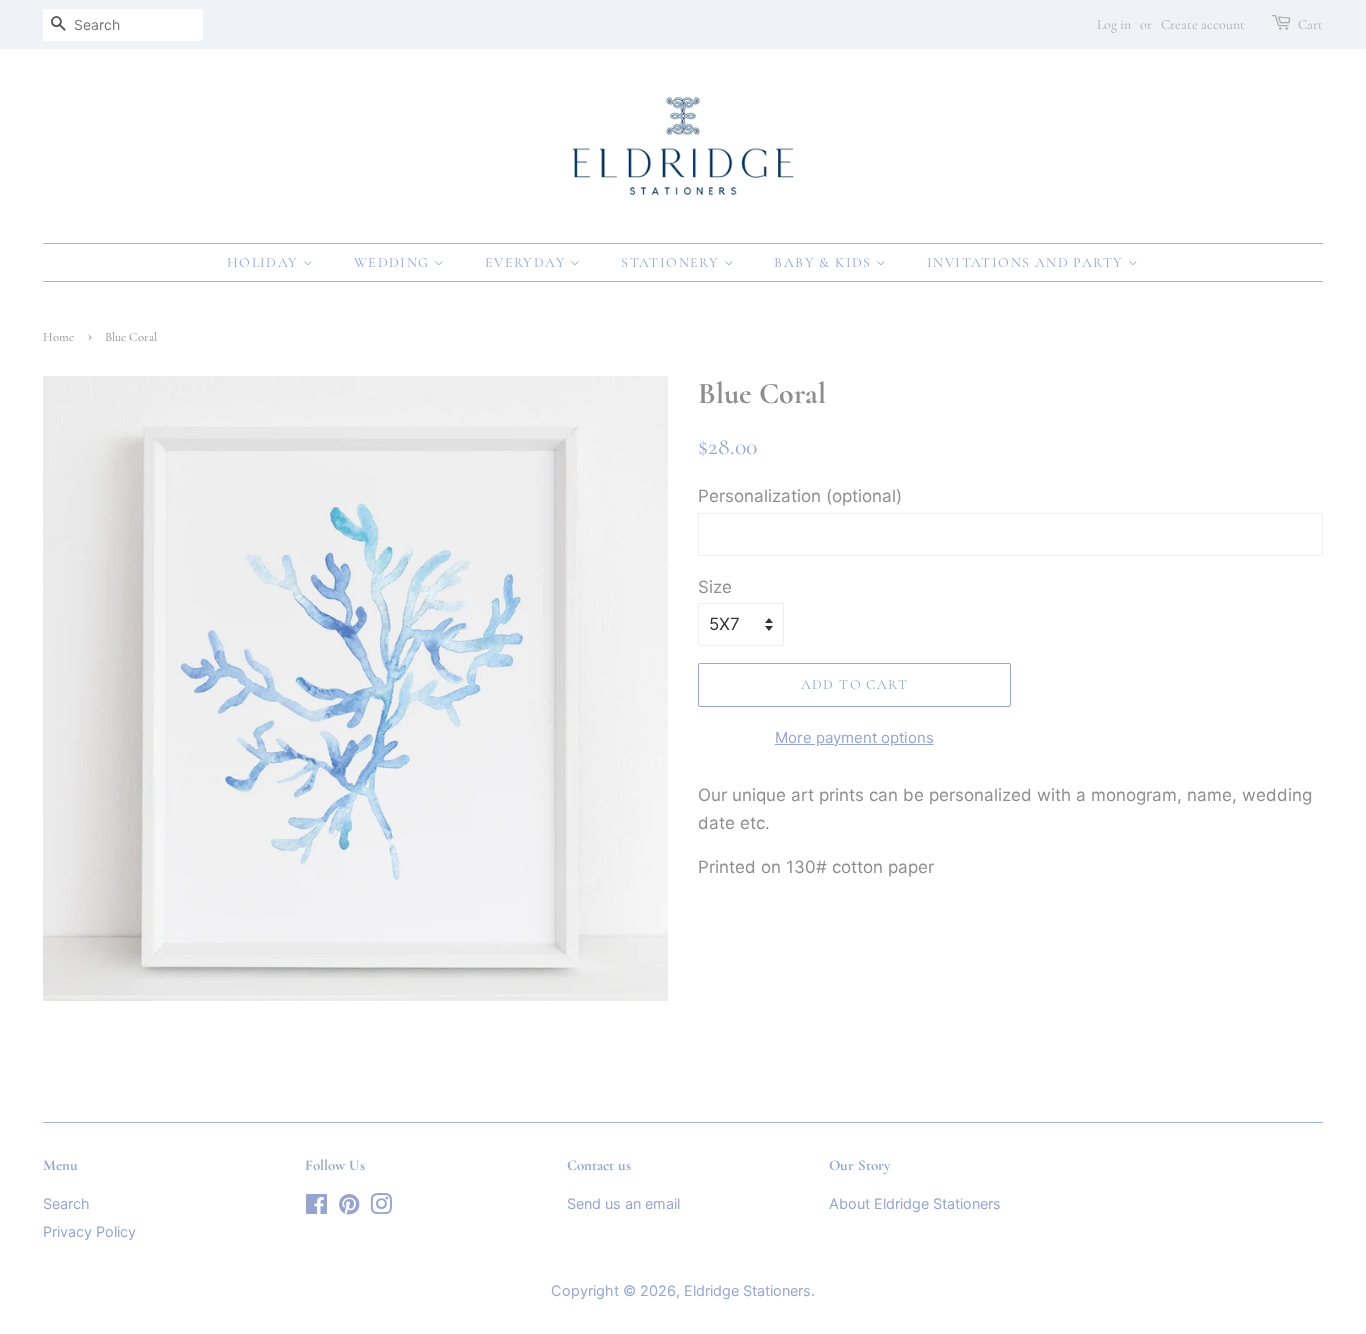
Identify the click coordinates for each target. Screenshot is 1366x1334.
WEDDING (394, 262)
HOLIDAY (265, 262)
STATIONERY (672, 262)
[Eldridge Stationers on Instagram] (381, 1207)
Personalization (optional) (800, 496)
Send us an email (623, 1203)
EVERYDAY (528, 262)
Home (58, 337)
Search (66, 1203)
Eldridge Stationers (747, 1290)
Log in (1114, 24)
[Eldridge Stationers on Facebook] (316, 1207)
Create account (1203, 24)
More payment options (854, 737)
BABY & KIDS (825, 262)
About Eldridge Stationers (915, 1203)
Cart (1310, 24)
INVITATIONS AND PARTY (1027, 262)
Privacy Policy (89, 1231)
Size (715, 587)
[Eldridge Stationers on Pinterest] (349, 1207)
